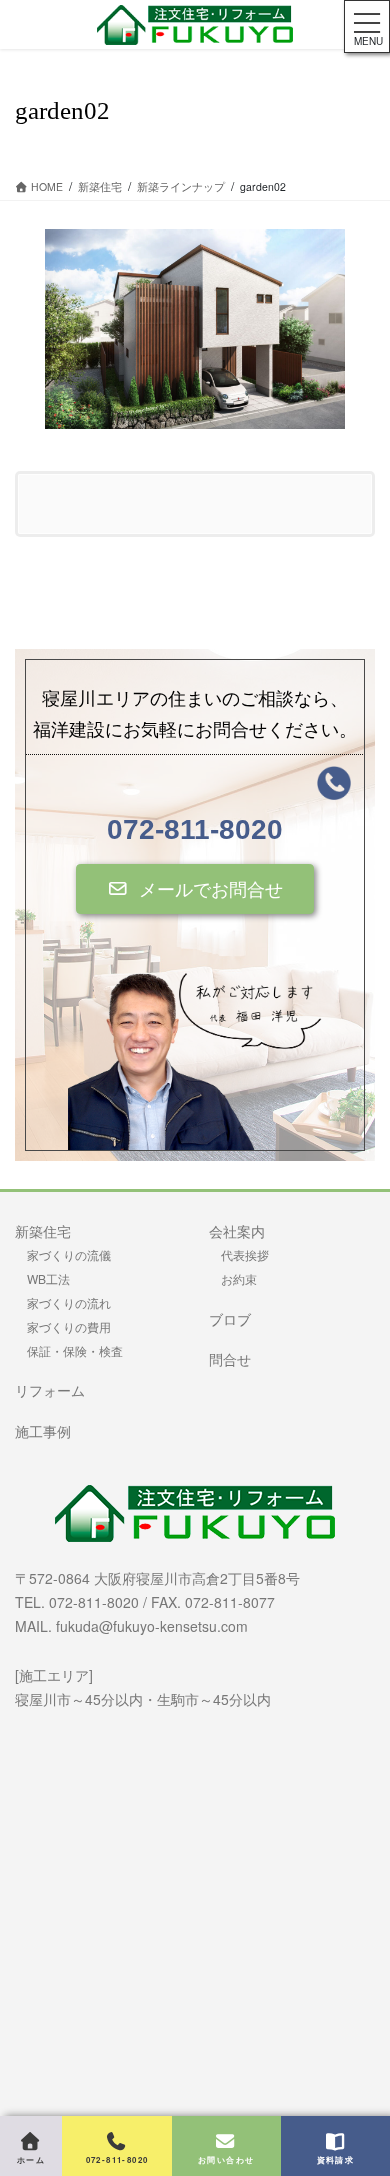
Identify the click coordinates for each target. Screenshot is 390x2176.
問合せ (230, 1359)
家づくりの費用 (69, 1326)
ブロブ (230, 1319)
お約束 (239, 1278)
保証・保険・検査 (75, 1350)
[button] (195, 889)
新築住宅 (43, 1231)
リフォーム (50, 1390)
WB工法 (48, 1278)
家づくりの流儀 (69, 1254)
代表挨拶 (245, 1254)
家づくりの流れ (69, 1302)
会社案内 (237, 1231)
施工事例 (43, 1431)
